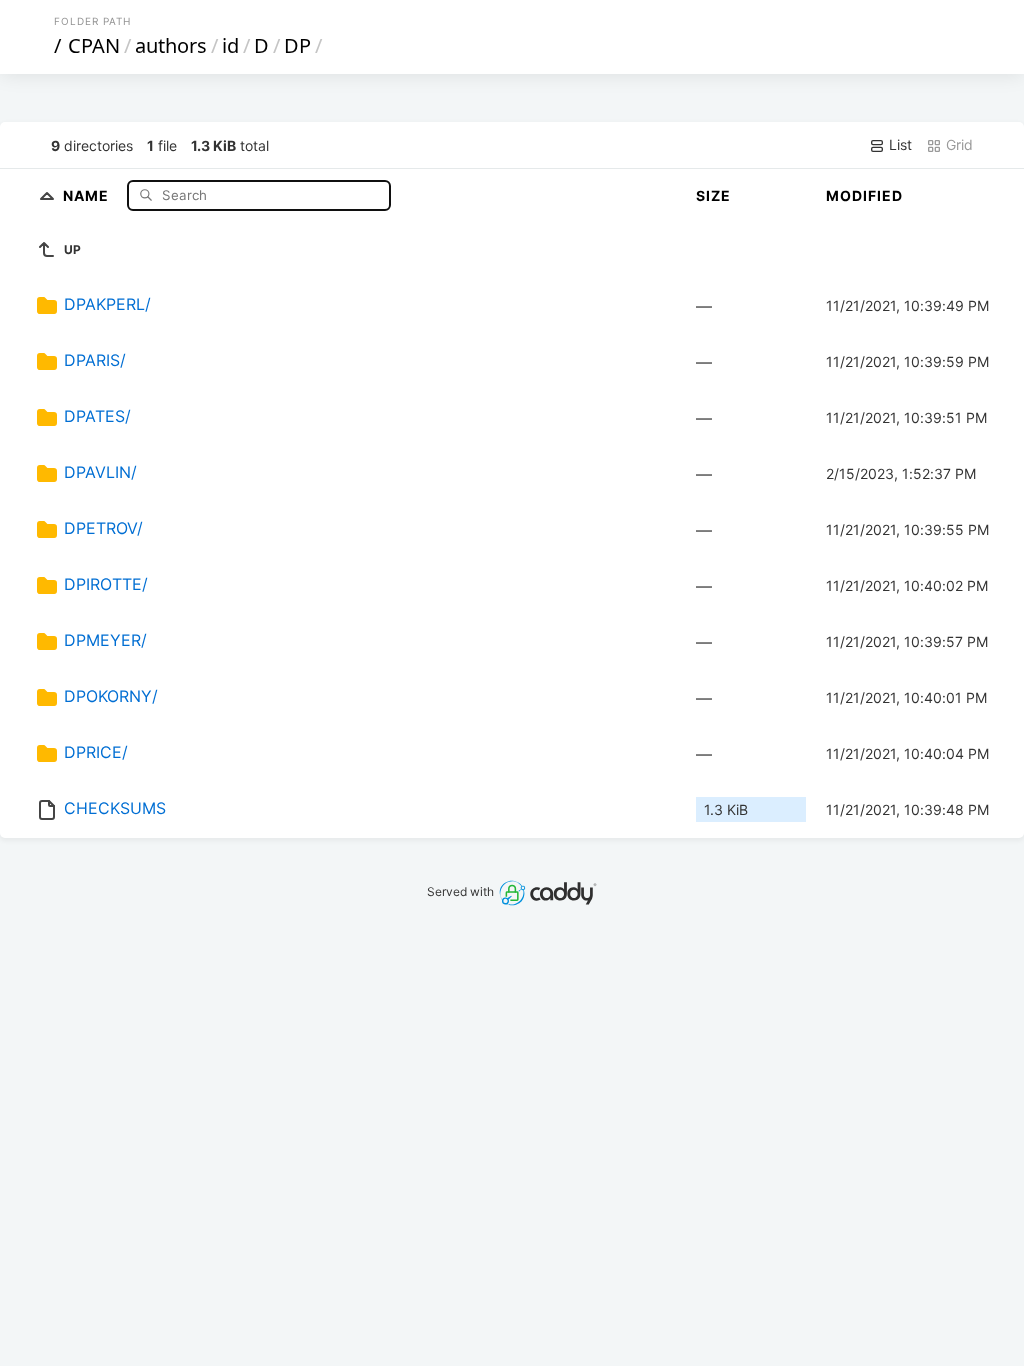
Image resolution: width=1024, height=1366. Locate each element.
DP (297, 45)
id (230, 45)
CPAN (94, 45)
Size (713, 195)
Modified (864, 195)
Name (88, 194)
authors (171, 45)
